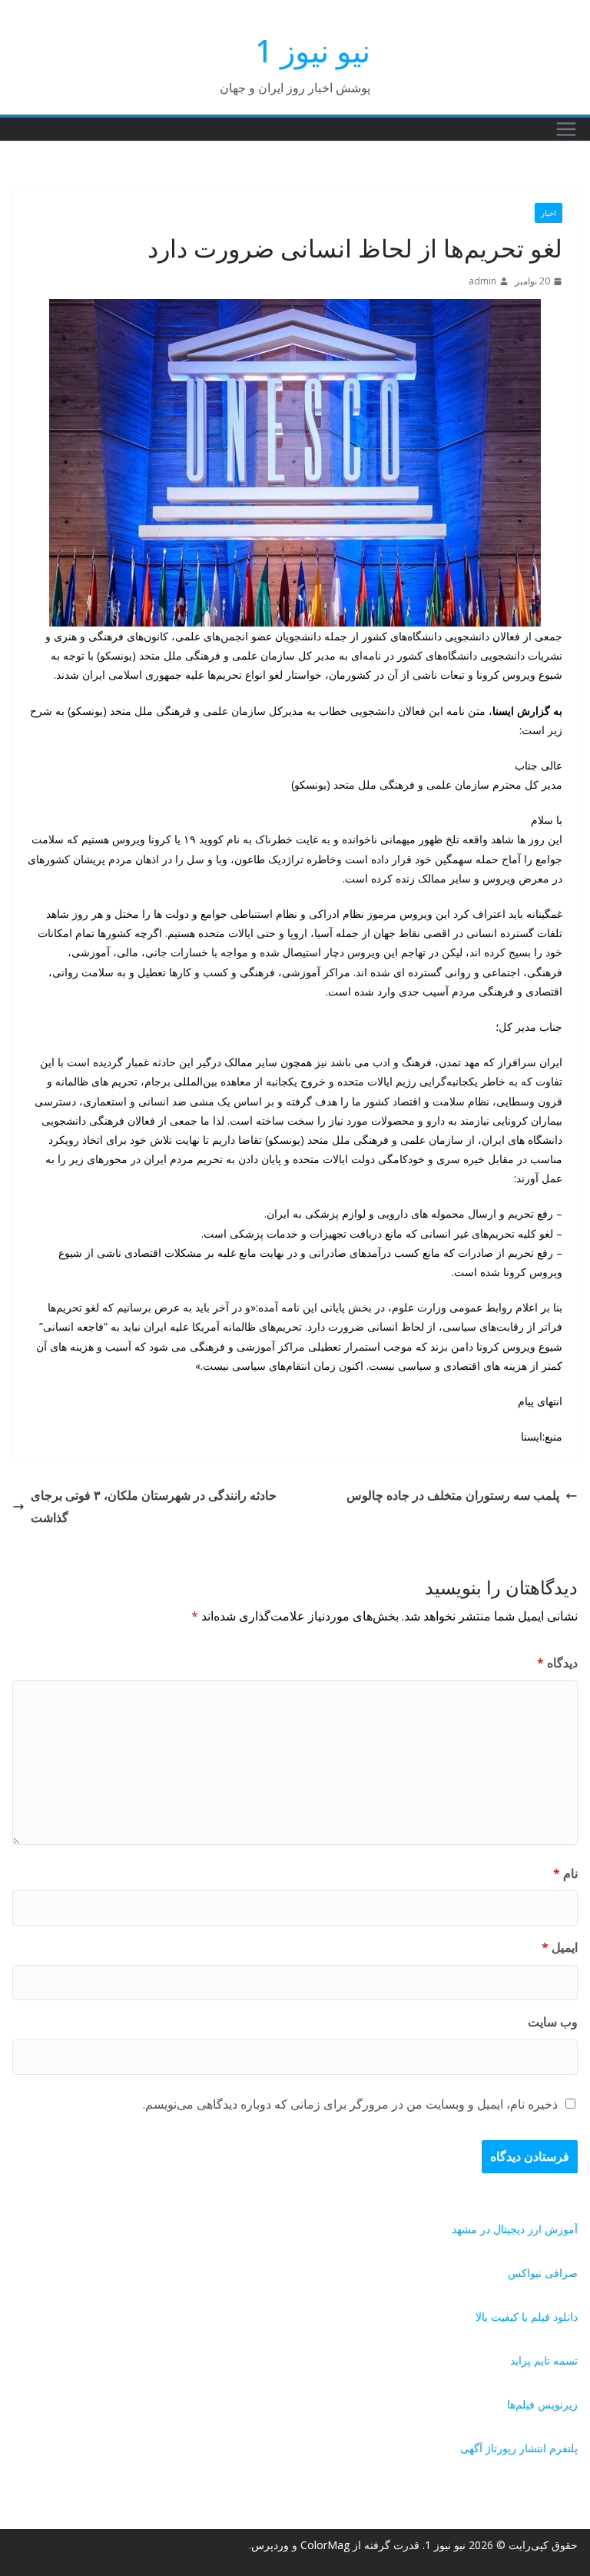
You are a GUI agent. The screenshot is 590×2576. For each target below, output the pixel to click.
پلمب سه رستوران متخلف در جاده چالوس (453, 1495)
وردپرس (270, 2545)
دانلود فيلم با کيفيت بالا (527, 2317)
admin (482, 281)
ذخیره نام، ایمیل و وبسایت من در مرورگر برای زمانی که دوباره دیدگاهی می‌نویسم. (350, 2104)
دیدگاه (557, 1663)
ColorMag (325, 2545)
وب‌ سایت (553, 2022)
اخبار (549, 213)
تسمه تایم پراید (544, 2360)
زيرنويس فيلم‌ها (542, 2404)
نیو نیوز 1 (313, 50)
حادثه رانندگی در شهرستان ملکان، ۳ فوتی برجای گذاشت (154, 1506)
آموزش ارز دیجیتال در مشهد (515, 2229)
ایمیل (560, 1947)
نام (565, 1873)
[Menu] (566, 129)
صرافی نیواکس (543, 2273)
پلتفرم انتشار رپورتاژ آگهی (519, 2448)
